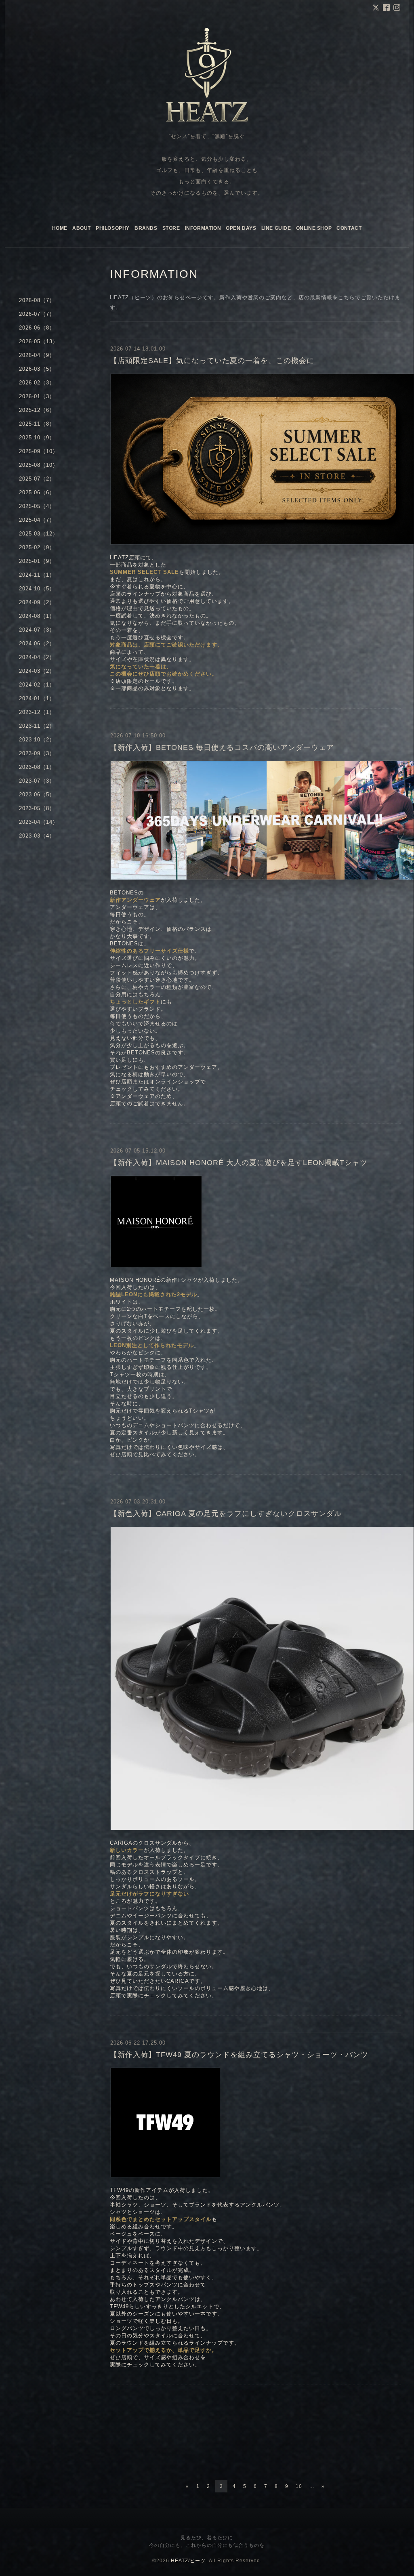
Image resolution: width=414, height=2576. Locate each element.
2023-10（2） (37, 740)
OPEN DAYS (241, 228)
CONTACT (349, 228)
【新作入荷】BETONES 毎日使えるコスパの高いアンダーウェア (222, 747)
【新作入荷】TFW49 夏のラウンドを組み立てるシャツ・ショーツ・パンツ (239, 2055)
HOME (60, 228)
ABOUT (82, 228)
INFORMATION (203, 228)
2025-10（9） (37, 438)
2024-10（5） (37, 589)
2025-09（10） (39, 451)
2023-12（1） (37, 712)
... (312, 2486)
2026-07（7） (37, 314)
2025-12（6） (37, 410)
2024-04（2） (37, 657)
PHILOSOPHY (113, 228)
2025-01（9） (37, 561)
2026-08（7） (37, 300)
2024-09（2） (37, 602)
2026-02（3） (37, 383)
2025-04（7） (37, 520)
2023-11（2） (37, 726)
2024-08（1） (37, 616)
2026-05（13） (39, 341)
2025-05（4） (37, 506)
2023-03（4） (37, 836)
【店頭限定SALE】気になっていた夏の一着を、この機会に (212, 361)
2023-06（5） (37, 795)
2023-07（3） (37, 781)
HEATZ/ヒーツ (188, 2561)
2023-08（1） (37, 767)
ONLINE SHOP (314, 228)
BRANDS (146, 228)
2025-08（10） (39, 465)
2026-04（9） (37, 355)
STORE (171, 228)
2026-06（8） (37, 328)
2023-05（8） (37, 808)
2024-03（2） (37, 671)
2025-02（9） (37, 547)
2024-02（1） (37, 685)
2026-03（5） (37, 369)
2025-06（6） (37, 492)
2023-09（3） (37, 753)
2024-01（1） (37, 698)
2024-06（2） (37, 643)
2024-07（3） (37, 630)
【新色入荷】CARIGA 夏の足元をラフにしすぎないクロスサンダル (226, 1514)
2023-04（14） (39, 822)
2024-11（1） (37, 575)
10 (299, 2486)
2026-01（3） (37, 396)
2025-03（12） (39, 534)
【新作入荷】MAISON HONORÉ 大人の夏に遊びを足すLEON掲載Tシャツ (239, 1163)
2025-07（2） (37, 479)
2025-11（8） (37, 424)
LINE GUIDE (276, 228)
